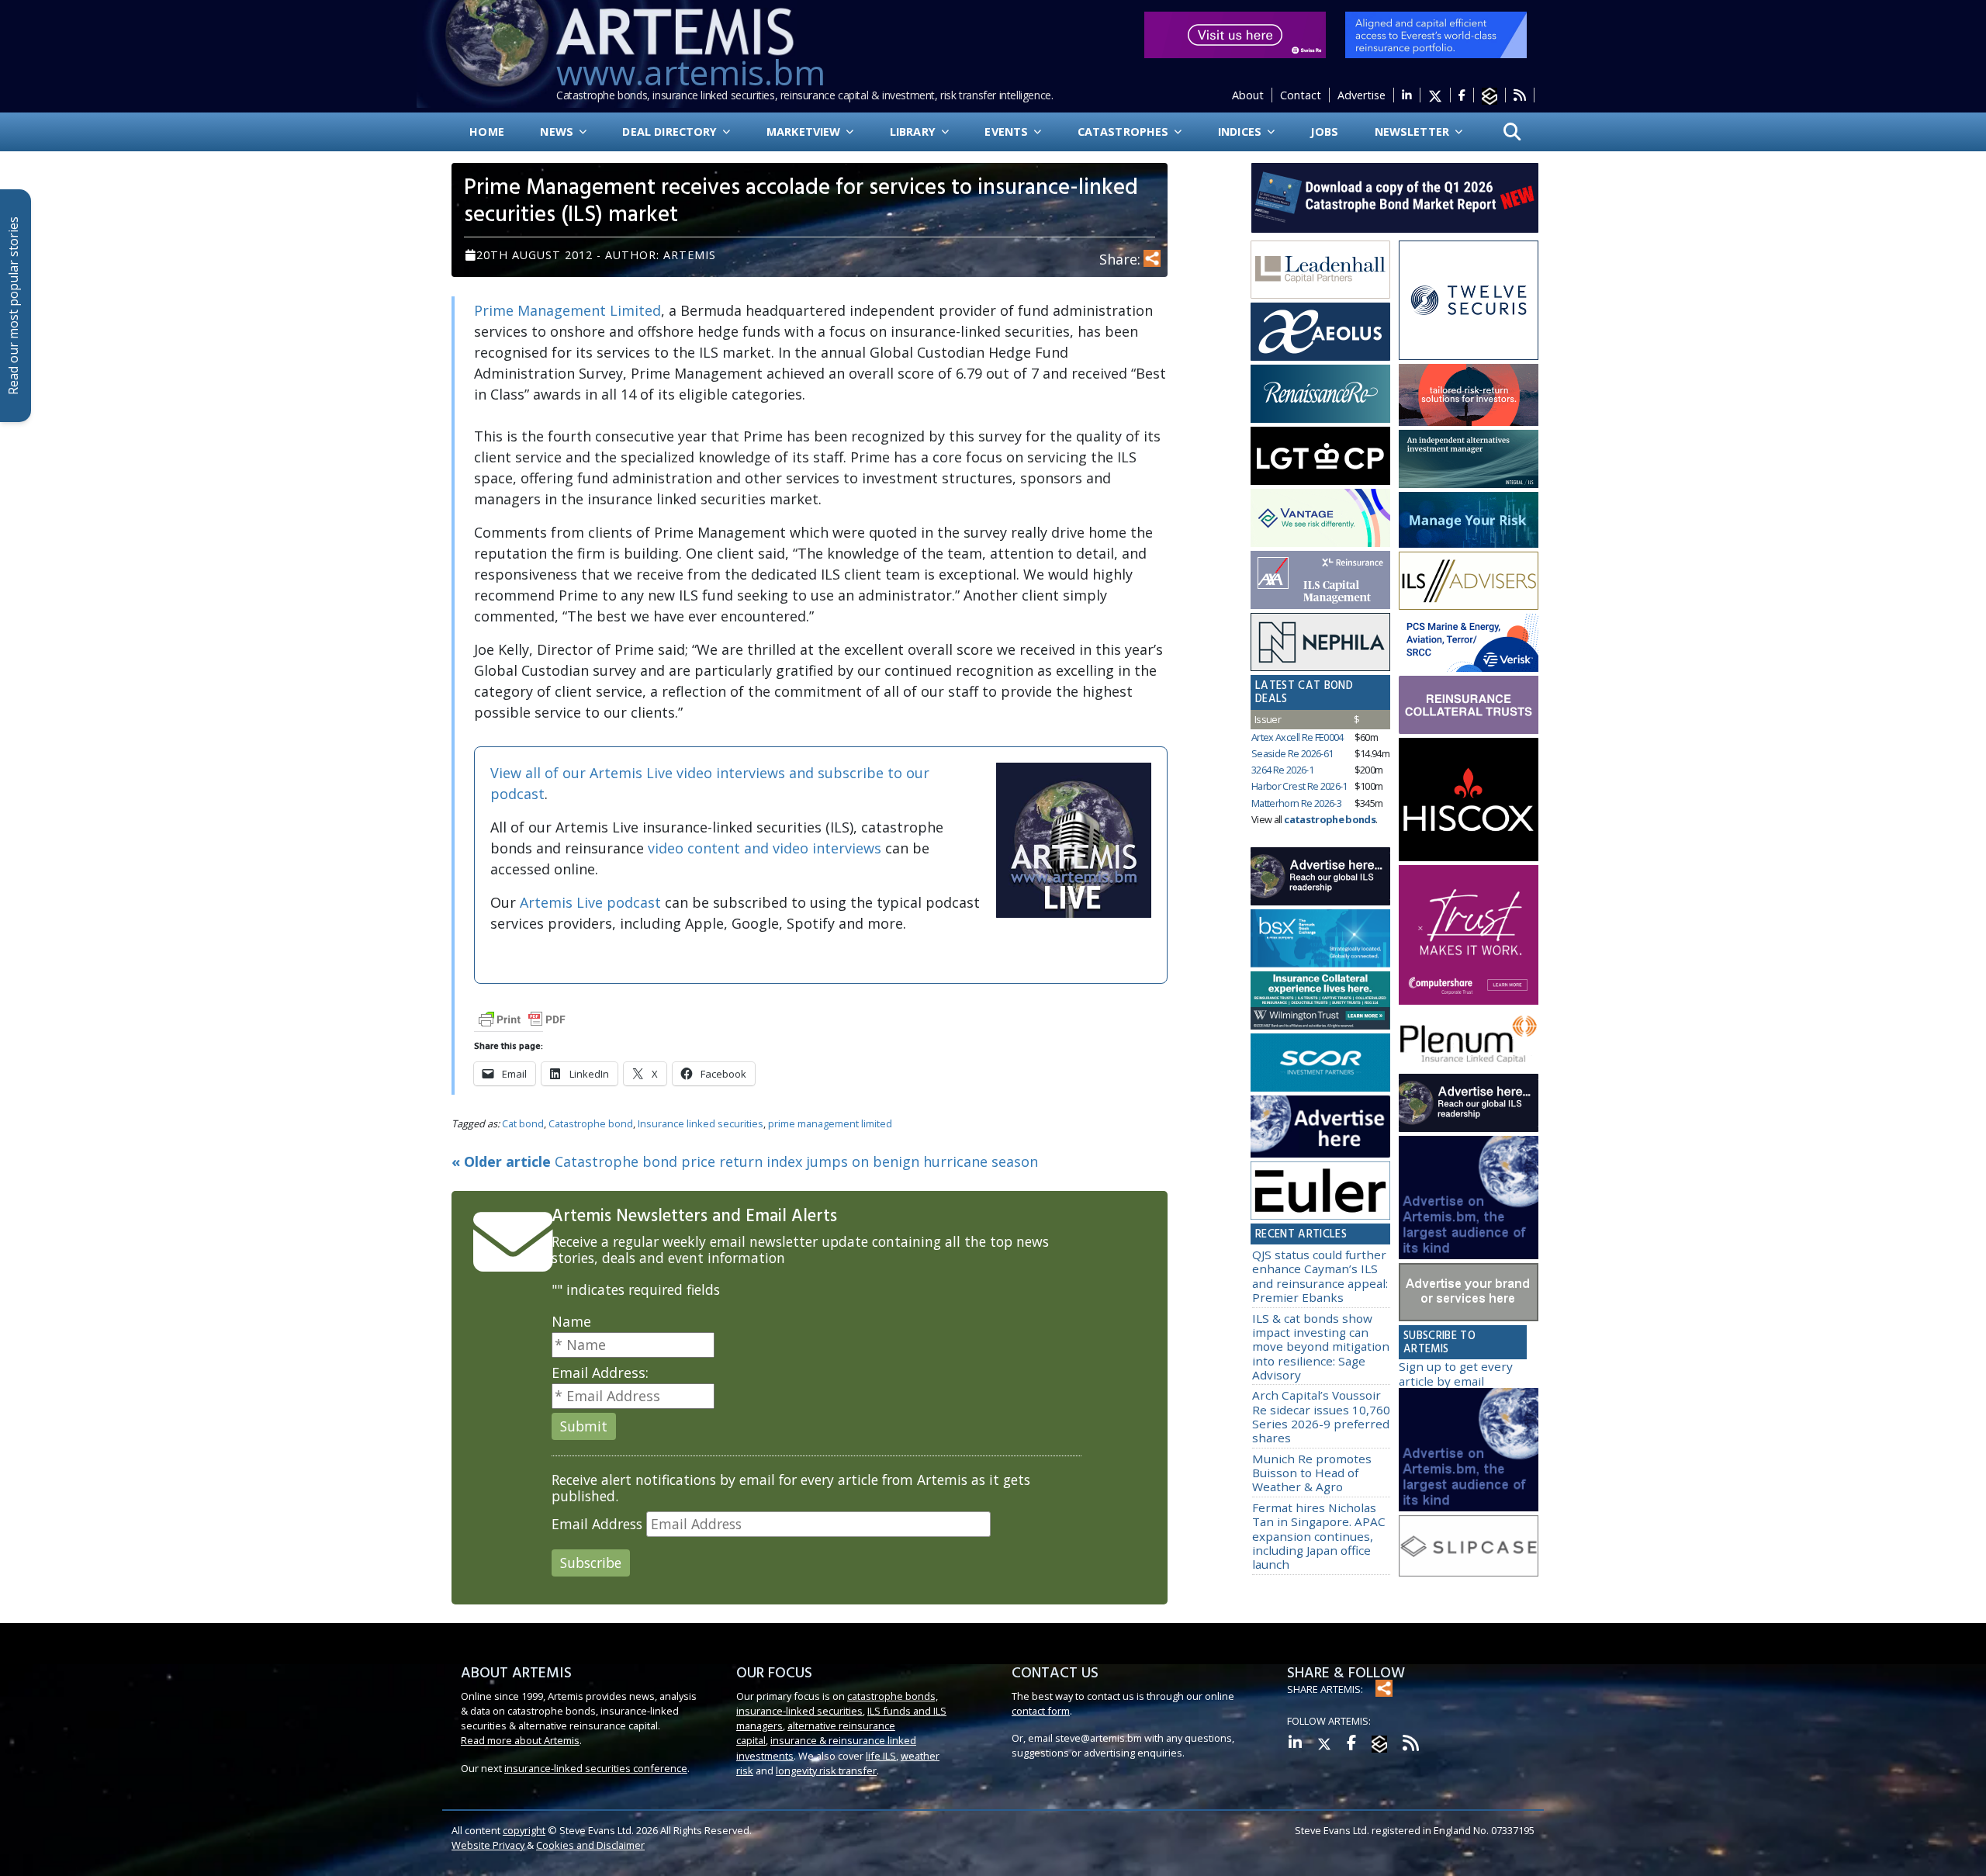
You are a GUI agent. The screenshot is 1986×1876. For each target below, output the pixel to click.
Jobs (1324, 132)
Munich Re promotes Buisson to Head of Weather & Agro (1312, 1473)
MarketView (805, 132)
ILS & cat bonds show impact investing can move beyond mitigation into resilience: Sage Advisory (1321, 1346)
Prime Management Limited (567, 310)
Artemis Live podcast (590, 902)
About (1248, 95)
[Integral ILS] (1469, 459)
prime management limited (830, 1123)
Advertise (1361, 95)
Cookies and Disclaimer (590, 1845)
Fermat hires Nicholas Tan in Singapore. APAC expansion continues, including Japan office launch (1319, 1536)
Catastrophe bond (591, 1123)
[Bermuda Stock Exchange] (1320, 939)
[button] (1512, 132)
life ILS (881, 1756)
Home (487, 132)
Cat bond (523, 1123)
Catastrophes (1125, 132)
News (558, 132)
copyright (524, 1830)
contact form (1041, 1711)
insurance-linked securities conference (596, 1768)
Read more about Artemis (520, 1740)
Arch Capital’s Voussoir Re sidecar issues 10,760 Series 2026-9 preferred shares (1321, 1416)
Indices (1241, 132)
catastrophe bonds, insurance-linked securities (837, 1703)
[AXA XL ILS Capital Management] (1320, 580)
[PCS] (1469, 643)
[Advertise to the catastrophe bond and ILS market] (1469, 1293)
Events (1008, 132)
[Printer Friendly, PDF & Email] (522, 1018)
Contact (1301, 95)
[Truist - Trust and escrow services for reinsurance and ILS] (1469, 705)
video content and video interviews (765, 848)
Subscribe (591, 1563)
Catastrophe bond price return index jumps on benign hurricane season (745, 1161)
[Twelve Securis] (1469, 300)
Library (914, 132)
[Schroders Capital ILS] (1469, 396)
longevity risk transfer (826, 1770)
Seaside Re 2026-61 (1292, 753)
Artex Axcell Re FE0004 (1297, 737)
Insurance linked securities (701, 1123)
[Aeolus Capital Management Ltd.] (1320, 332)
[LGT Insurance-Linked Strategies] (1320, 456)
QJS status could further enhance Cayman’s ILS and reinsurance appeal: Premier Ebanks (1320, 1276)
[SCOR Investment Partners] (1320, 1063)
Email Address (597, 1524)
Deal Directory (671, 132)
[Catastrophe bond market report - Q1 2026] (1387, 196)
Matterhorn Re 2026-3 (1296, 803)
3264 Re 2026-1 (1282, 770)
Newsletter (1414, 132)
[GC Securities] (1469, 520)
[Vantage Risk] (1320, 518)
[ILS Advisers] (1469, 581)
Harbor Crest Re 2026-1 (1299, 786)
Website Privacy (488, 1845)
